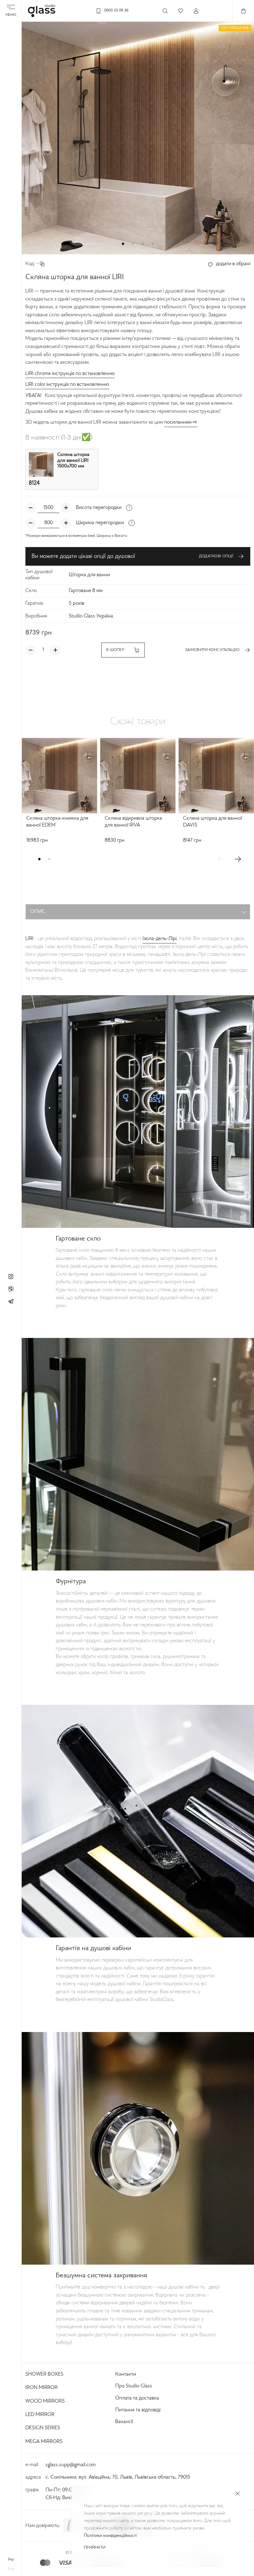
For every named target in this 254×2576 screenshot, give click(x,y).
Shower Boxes (44, 2374)
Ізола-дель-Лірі (160, 939)
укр (11, 2560)
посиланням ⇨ (181, 422)
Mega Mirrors (44, 2442)
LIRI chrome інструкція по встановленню (70, 374)
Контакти (126, 2374)
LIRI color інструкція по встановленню (67, 385)
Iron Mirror (42, 2388)
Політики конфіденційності (110, 2536)
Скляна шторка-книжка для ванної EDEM (57, 822)
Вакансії (124, 2422)
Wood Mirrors (45, 2401)
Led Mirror (40, 2415)
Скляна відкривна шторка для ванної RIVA (133, 822)
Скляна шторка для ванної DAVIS (212, 822)
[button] (123, 244)
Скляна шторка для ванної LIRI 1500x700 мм (73, 461)
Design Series (43, 2428)
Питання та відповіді (138, 2410)
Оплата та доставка (137, 2398)
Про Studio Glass (134, 2386)
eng (11, 2569)
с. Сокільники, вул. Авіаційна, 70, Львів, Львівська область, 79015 (118, 2477)
